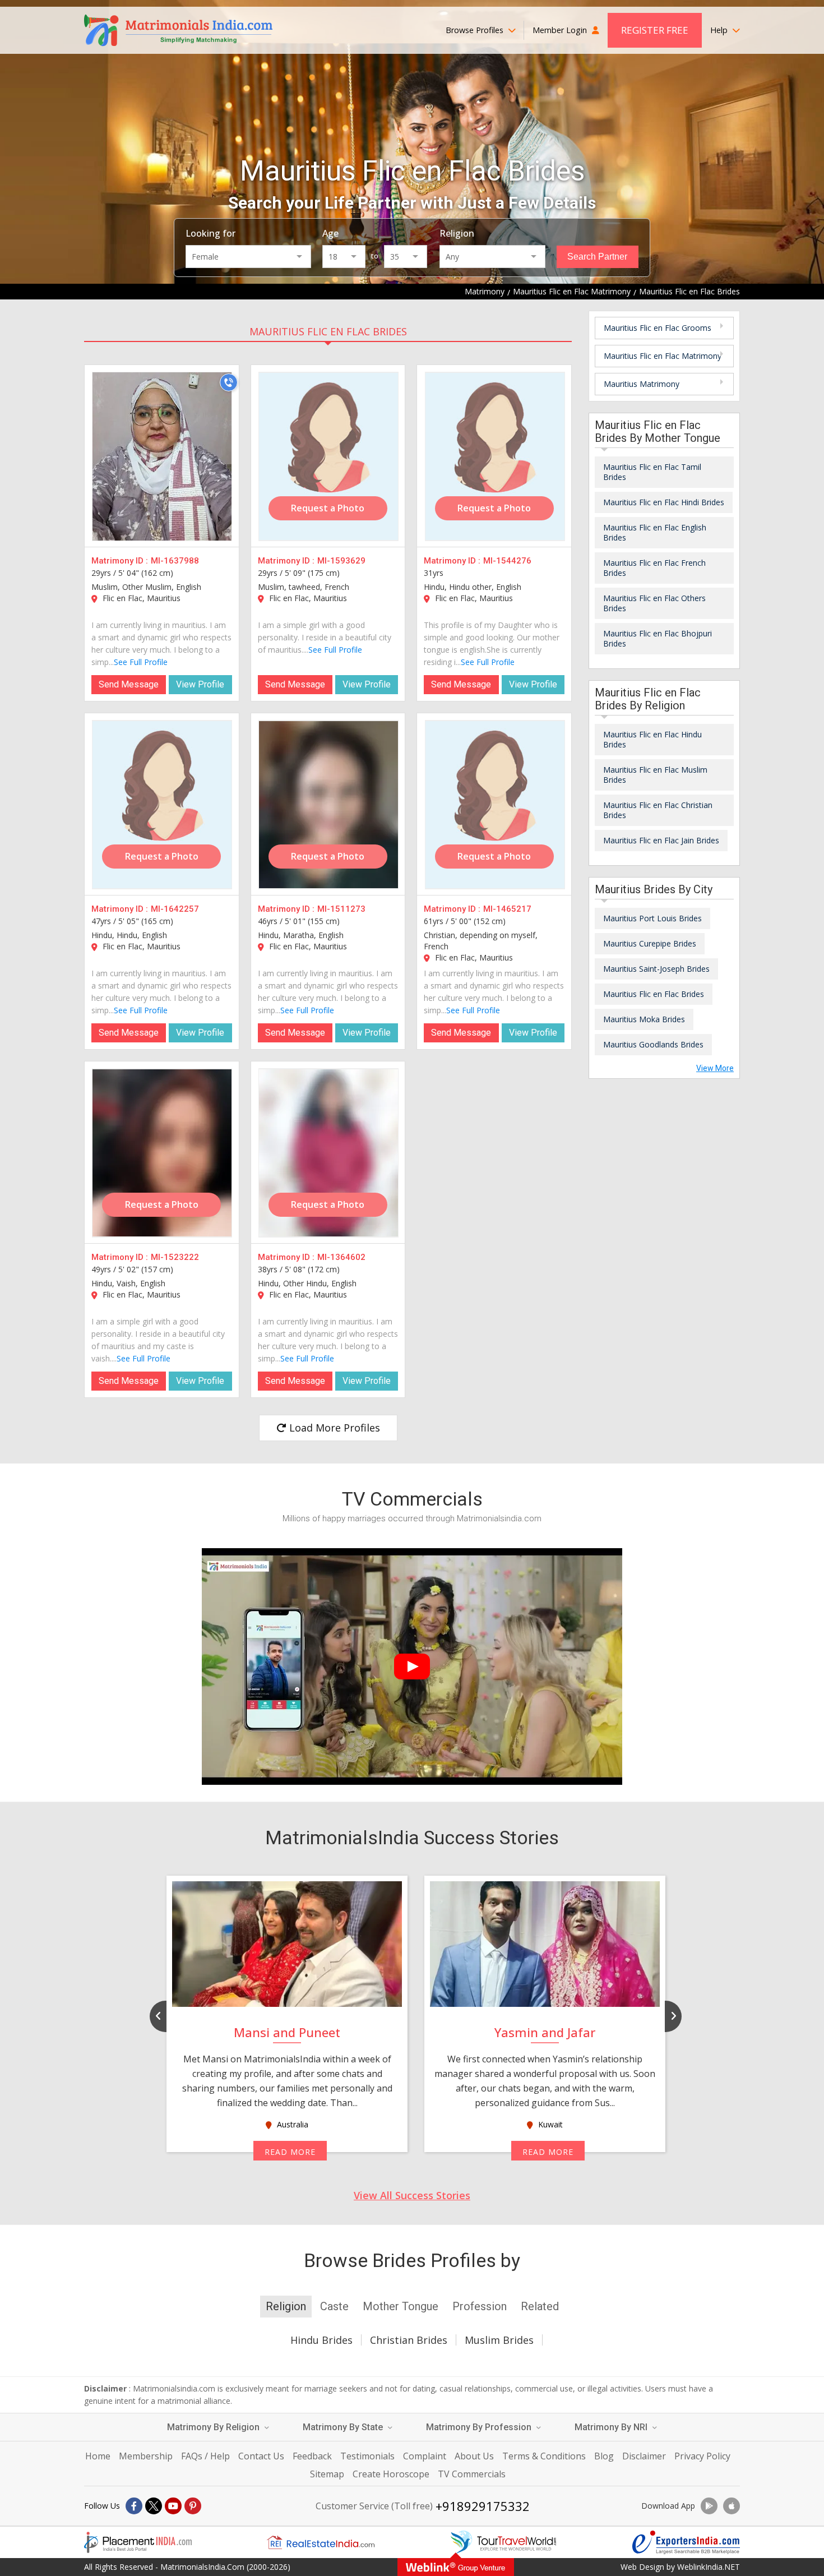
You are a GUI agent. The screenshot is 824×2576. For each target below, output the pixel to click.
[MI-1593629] (328, 456)
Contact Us (261, 2456)
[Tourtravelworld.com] (503, 2542)
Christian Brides (409, 2340)
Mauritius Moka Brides (644, 1019)
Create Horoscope (391, 2474)
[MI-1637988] (162, 456)
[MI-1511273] (328, 805)
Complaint (425, 2456)
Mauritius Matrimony (642, 384)
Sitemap (327, 2474)
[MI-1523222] (162, 1153)
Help (720, 30)
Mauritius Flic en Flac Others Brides (654, 603)
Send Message (129, 684)
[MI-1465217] (495, 805)
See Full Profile (141, 662)
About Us (474, 2456)
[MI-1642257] (162, 805)
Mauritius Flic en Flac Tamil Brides (652, 472)
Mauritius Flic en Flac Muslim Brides (655, 775)
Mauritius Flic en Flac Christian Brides (658, 810)
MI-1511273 (341, 909)
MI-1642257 (175, 909)
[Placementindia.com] (138, 2542)
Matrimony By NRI (612, 2427)
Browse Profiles (476, 30)
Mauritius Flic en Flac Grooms (658, 328)
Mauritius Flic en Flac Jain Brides (661, 840)
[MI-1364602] (328, 1153)
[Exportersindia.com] (686, 2542)
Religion (457, 233)
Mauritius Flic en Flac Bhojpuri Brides (658, 638)
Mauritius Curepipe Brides (650, 943)
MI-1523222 (175, 1257)
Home (98, 2456)
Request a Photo (328, 508)
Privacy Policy (702, 2456)
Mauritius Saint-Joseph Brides (656, 969)
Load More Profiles (333, 1428)
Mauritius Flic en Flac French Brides (654, 568)
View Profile (200, 684)
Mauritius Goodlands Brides (653, 1044)
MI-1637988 (175, 561)
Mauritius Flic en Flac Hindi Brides (664, 502)
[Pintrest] (193, 2506)
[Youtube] (173, 2506)
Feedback (312, 2456)
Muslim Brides (499, 2340)
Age (330, 233)
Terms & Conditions (544, 2456)
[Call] (229, 382)
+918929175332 (483, 2506)
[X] (154, 2506)
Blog (604, 2456)
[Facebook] (134, 2506)
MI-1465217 (507, 909)
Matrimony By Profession (480, 2427)
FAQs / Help (205, 2456)
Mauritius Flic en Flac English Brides (655, 532)
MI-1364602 (341, 1257)
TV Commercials (472, 2474)
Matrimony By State (344, 2427)
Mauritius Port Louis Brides (652, 918)
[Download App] (709, 2506)
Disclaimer (644, 2456)
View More (715, 1068)
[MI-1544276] (495, 456)
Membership (146, 2456)
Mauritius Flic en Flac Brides (328, 331)
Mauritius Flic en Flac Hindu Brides (652, 739)
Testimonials (367, 2456)
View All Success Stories (412, 2195)
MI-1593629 (341, 561)
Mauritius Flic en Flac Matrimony (663, 356)
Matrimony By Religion (214, 2427)
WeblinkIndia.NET (709, 2567)
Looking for (210, 233)
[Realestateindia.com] (321, 2542)
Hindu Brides (321, 2340)
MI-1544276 (507, 561)
